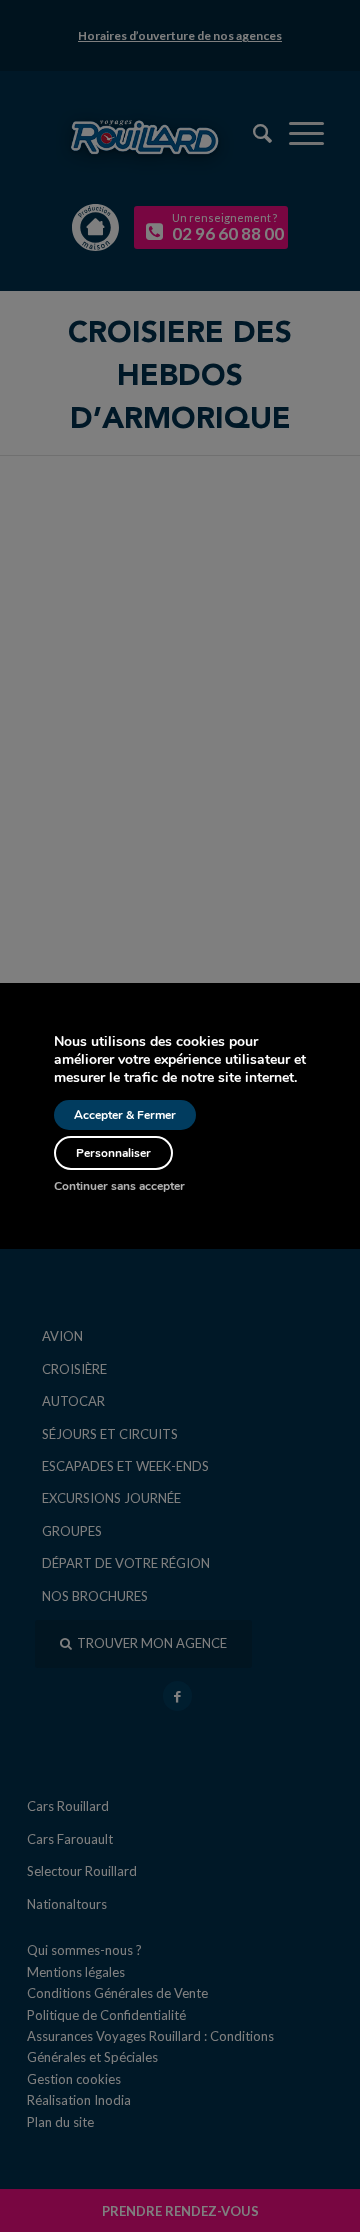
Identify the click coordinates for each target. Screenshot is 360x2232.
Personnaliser (113, 1153)
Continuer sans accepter (119, 1186)
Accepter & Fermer (125, 1115)
